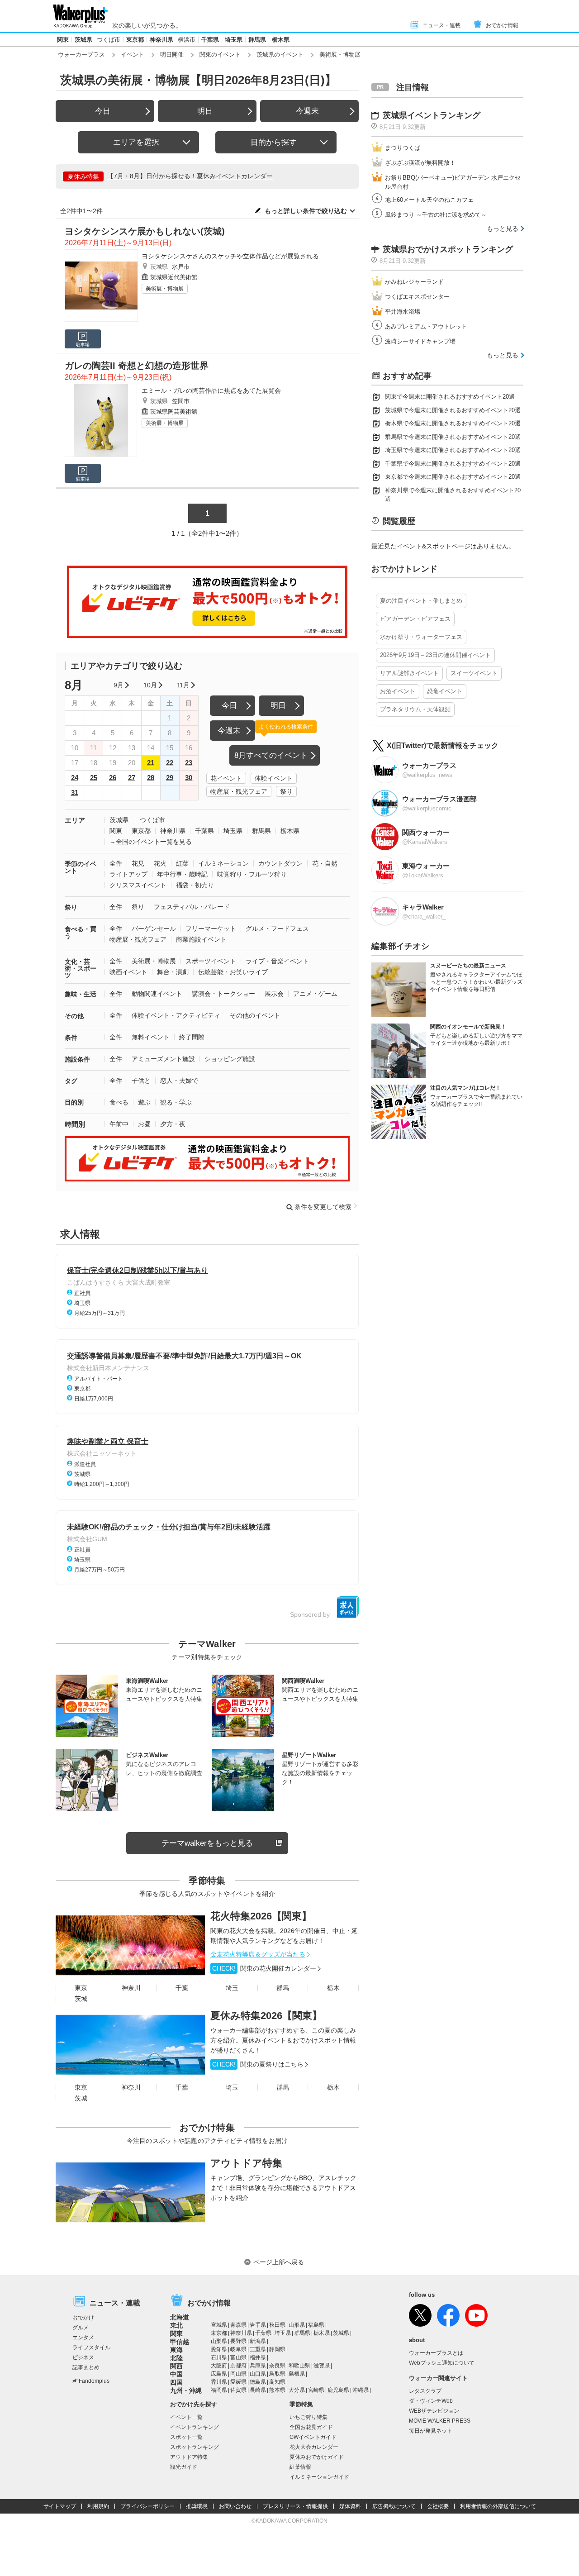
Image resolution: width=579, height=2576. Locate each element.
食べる (119, 1102)
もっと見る (503, 229)
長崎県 (258, 2390)
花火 (160, 863)
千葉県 (210, 40)
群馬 (283, 1988)
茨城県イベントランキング (432, 115)
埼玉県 (234, 40)
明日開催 (172, 55)
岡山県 (238, 2374)
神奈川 (131, 1988)
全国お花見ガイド (311, 2427)
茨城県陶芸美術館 (174, 412)
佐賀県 (238, 2390)
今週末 (307, 111)
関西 (176, 2366)
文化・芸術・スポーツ (81, 968)
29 (170, 778)
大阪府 (219, 2366)
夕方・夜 (173, 1124)
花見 (138, 863)
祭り (286, 791)
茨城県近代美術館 (174, 277)
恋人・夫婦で (179, 1081)
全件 (116, 863)
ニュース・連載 (441, 25)
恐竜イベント (445, 691)
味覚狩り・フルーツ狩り (252, 874)
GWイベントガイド (313, 2437)
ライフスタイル (91, 2347)
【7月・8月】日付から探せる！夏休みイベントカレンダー (190, 176)
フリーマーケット (211, 929)
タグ (71, 1081)
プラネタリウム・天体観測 (415, 709)
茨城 (81, 1999)
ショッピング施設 (230, 1059)
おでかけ (83, 2318)
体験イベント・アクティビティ (176, 1015)
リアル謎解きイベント (409, 673)
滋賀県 (322, 2366)
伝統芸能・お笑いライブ (233, 972)
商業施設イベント (201, 939)
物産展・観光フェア (239, 791)
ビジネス (83, 2357)
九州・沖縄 (186, 2390)
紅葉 (182, 863)
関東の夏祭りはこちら (258, 2064)
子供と (141, 1081)
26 (113, 778)
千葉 (182, 1988)
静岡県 (277, 2349)
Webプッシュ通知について (442, 2363)
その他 (74, 1016)
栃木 (333, 1988)
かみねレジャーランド (414, 282)
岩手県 (258, 2325)
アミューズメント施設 (163, 1059)
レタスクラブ (425, 2391)
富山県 (238, 2357)
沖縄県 (361, 2390)
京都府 (238, 2366)
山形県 (297, 2325)
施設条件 (77, 1059)
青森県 (238, 2325)
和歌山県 (299, 2366)
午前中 (119, 1124)
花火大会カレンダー (314, 2447)
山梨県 (219, 2341)
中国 (176, 2374)
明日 (205, 111)
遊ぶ (144, 1102)
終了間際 (192, 1037)
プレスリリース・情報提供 (295, 2506)
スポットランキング (195, 2447)
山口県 (258, 2374)
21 (151, 763)
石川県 (219, 2357)
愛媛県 (238, 2382)
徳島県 (258, 2382)
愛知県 (219, 2349)
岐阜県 (238, 2349)
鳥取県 (277, 2374)
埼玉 (232, 1988)
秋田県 (277, 2325)
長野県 (238, 2341)
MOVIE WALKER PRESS (440, 2421)
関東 (63, 40)
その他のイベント (255, 1015)
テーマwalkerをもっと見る (207, 1843)
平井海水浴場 (403, 312)
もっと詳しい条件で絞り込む (306, 211)
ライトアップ (128, 874)
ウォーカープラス (81, 55)
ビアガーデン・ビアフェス (415, 619)
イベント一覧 (186, 2417)
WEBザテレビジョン (434, 2411)
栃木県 (281, 40)
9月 (119, 685)
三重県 (258, 2349)
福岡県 (219, 2390)
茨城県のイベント (280, 55)
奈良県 (277, 2366)
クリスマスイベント (138, 885)
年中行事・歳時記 (182, 874)
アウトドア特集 (246, 2163)
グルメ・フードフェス (277, 929)
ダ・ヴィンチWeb (431, 2401)
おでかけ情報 (502, 25)
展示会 (274, 994)
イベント (133, 55)
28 (151, 778)
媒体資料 (350, 2506)
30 (189, 778)
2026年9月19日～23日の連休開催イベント (435, 655)
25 (94, 778)
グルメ (81, 2328)
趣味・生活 (81, 994)
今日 (103, 111)
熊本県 (277, 2390)
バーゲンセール (154, 929)
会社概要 (438, 2506)
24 (75, 778)
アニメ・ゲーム (315, 994)
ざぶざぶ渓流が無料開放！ (420, 163)
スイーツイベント (474, 673)
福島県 (316, 2325)
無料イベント (151, 1037)
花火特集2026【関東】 (261, 1916)
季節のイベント (81, 867)
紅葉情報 (300, 2467)
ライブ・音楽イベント (277, 961)
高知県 (277, 2382)
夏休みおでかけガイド (317, 2457)
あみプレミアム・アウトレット (426, 326)
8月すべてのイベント (271, 755)
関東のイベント (220, 55)
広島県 (219, 2374)
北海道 (180, 2317)
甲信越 (180, 2342)
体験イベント (274, 778)
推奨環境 (197, 2506)
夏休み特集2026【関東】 (266, 2016)
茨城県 (83, 40)
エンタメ (83, 2338)
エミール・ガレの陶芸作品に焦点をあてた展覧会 (211, 390)
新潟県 (258, 2341)
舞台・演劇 (173, 972)
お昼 (144, 1124)
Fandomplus (94, 2381)
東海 (176, 2350)
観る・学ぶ (176, 1102)
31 (75, 793)
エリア (75, 820)
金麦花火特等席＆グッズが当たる (258, 1954)
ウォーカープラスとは (436, 2353)
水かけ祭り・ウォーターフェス (421, 637)
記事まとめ (86, 2367)
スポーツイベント (211, 961)
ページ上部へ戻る (279, 2262)
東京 (81, 1988)
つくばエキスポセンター (417, 297)
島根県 (297, 2374)
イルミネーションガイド (319, 2477)
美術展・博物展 (165, 289)
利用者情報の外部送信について (498, 2506)
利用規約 (98, 2506)
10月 (150, 685)
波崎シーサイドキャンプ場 (420, 341)
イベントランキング (195, 2427)
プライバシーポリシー (147, 2506)
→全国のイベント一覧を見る (151, 842)
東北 (176, 2325)
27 (132, 778)
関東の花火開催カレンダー (264, 1968)
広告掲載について (394, 2506)
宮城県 (219, 2325)
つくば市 (109, 40)
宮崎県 (316, 2390)
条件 (71, 1038)
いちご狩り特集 (308, 2417)
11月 (183, 685)
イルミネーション (223, 863)
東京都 (135, 40)
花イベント (226, 778)
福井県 (258, 2357)
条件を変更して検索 (323, 1207)
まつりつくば (403, 148)
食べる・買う (81, 932)
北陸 (176, 2358)
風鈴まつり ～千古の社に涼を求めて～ (436, 215)
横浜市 (187, 40)
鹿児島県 (338, 2390)
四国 (176, 2382)
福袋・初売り (195, 885)
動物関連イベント (157, 994)
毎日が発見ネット (431, 2431)
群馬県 (257, 40)
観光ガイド (184, 2467)
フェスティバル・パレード (192, 907)
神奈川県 (161, 40)
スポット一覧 (186, 2437)
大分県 (297, 2390)
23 (189, 763)
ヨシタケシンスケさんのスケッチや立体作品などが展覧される (230, 256)
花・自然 (325, 863)
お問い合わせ (235, 2506)
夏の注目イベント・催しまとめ (421, 601)
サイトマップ (60, 2506)
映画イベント (128, 972)
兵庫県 (258, 2366)
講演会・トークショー (223, 994)
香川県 (219, 2382)
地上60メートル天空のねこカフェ (429, 200)
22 (170, 763)
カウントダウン (280, 863)
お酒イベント (398, 691)
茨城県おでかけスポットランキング (448, 249)
